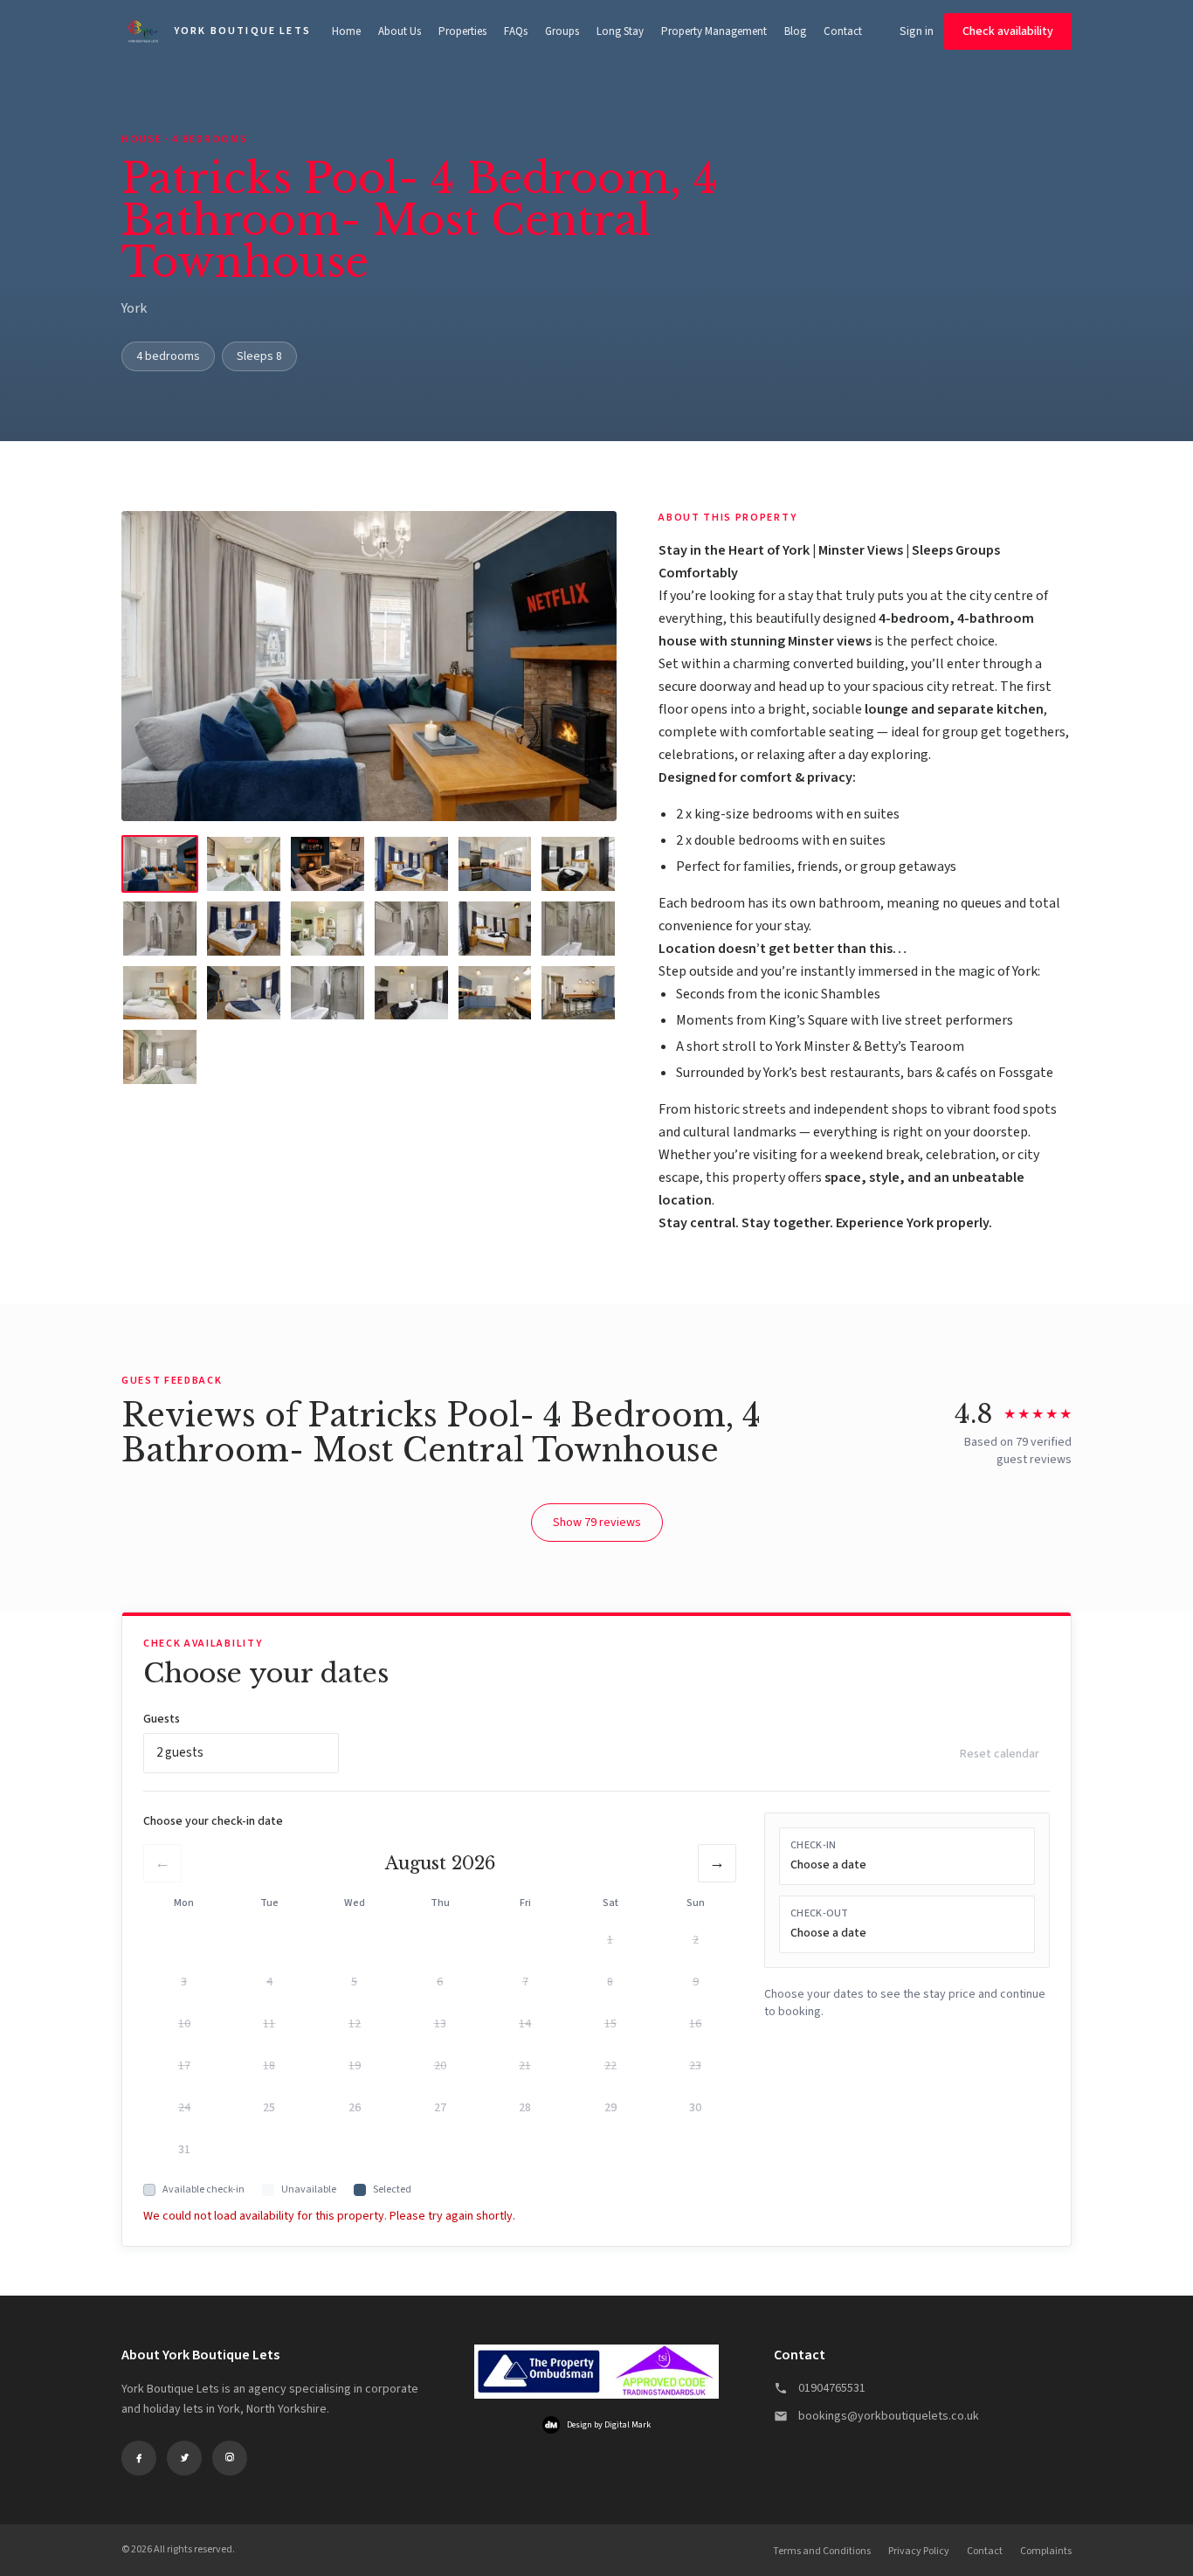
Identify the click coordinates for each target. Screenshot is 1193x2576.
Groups (562, 31)
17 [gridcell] (184, 2066)
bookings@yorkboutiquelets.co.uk (889, 2416)
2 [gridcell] (696, 1940)
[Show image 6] (578, 864)
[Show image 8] (244, 929)
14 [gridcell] (525, 2024)
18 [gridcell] (269, 2066)
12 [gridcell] (355, 2024)
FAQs (516, 31)
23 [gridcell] (695, 2066)
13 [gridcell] (440, 2024)
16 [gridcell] (695, 2024)
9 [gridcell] (696, 1982)
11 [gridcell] (269, 2024)
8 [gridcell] (610, 1982)
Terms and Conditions (822, 2551)
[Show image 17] (495, 993)
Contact (843, 31)
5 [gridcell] (354, 1982)
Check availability (1008, 31)
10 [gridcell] (184, 2024)
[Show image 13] (160, 993)
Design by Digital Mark (609, 2425)
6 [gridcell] (440, 1982)
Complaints (1046, 2551)
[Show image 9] (328, 929)
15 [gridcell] (610, 2024)
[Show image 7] (160, 929)
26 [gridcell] (355, 2108)
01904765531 (832, 2388)
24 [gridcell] (184, 2108)
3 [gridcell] (184, 1982)
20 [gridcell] (440, 2066)
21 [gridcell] (525, 2066)
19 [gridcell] (355, 2066)
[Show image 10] (411, 929)
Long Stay (620, 31)
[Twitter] (184, 2458)
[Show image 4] (411, 864)
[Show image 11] (495, 929)
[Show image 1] (160, 864)
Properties (462, 31)
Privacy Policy (919, 2551)
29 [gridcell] (610, 2108)
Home (346, 31)
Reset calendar (1000, 1754)
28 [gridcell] (525, 2108)
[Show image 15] (328, 993)
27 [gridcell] (440, 2108)
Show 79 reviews (597, 1523)
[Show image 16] (411, 993)
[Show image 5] (495, 864)
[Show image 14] (244, 993)
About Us (400, 31)
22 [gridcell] (610, 2066)
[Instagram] (230, 2458)
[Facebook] (139, 2458)
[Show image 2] (244, 864)
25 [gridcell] (269, 2108)
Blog (795, 31)
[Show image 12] (578, 929)
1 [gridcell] (610, 1940)
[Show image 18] (578, 993)
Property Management (714, 31)
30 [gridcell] (695, 2108)
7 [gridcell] (525, 1982)
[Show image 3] (328, 864)
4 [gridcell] (269, 1982)
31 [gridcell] (184, 2150)
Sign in (917, 31)
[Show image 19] (160, 1057)
